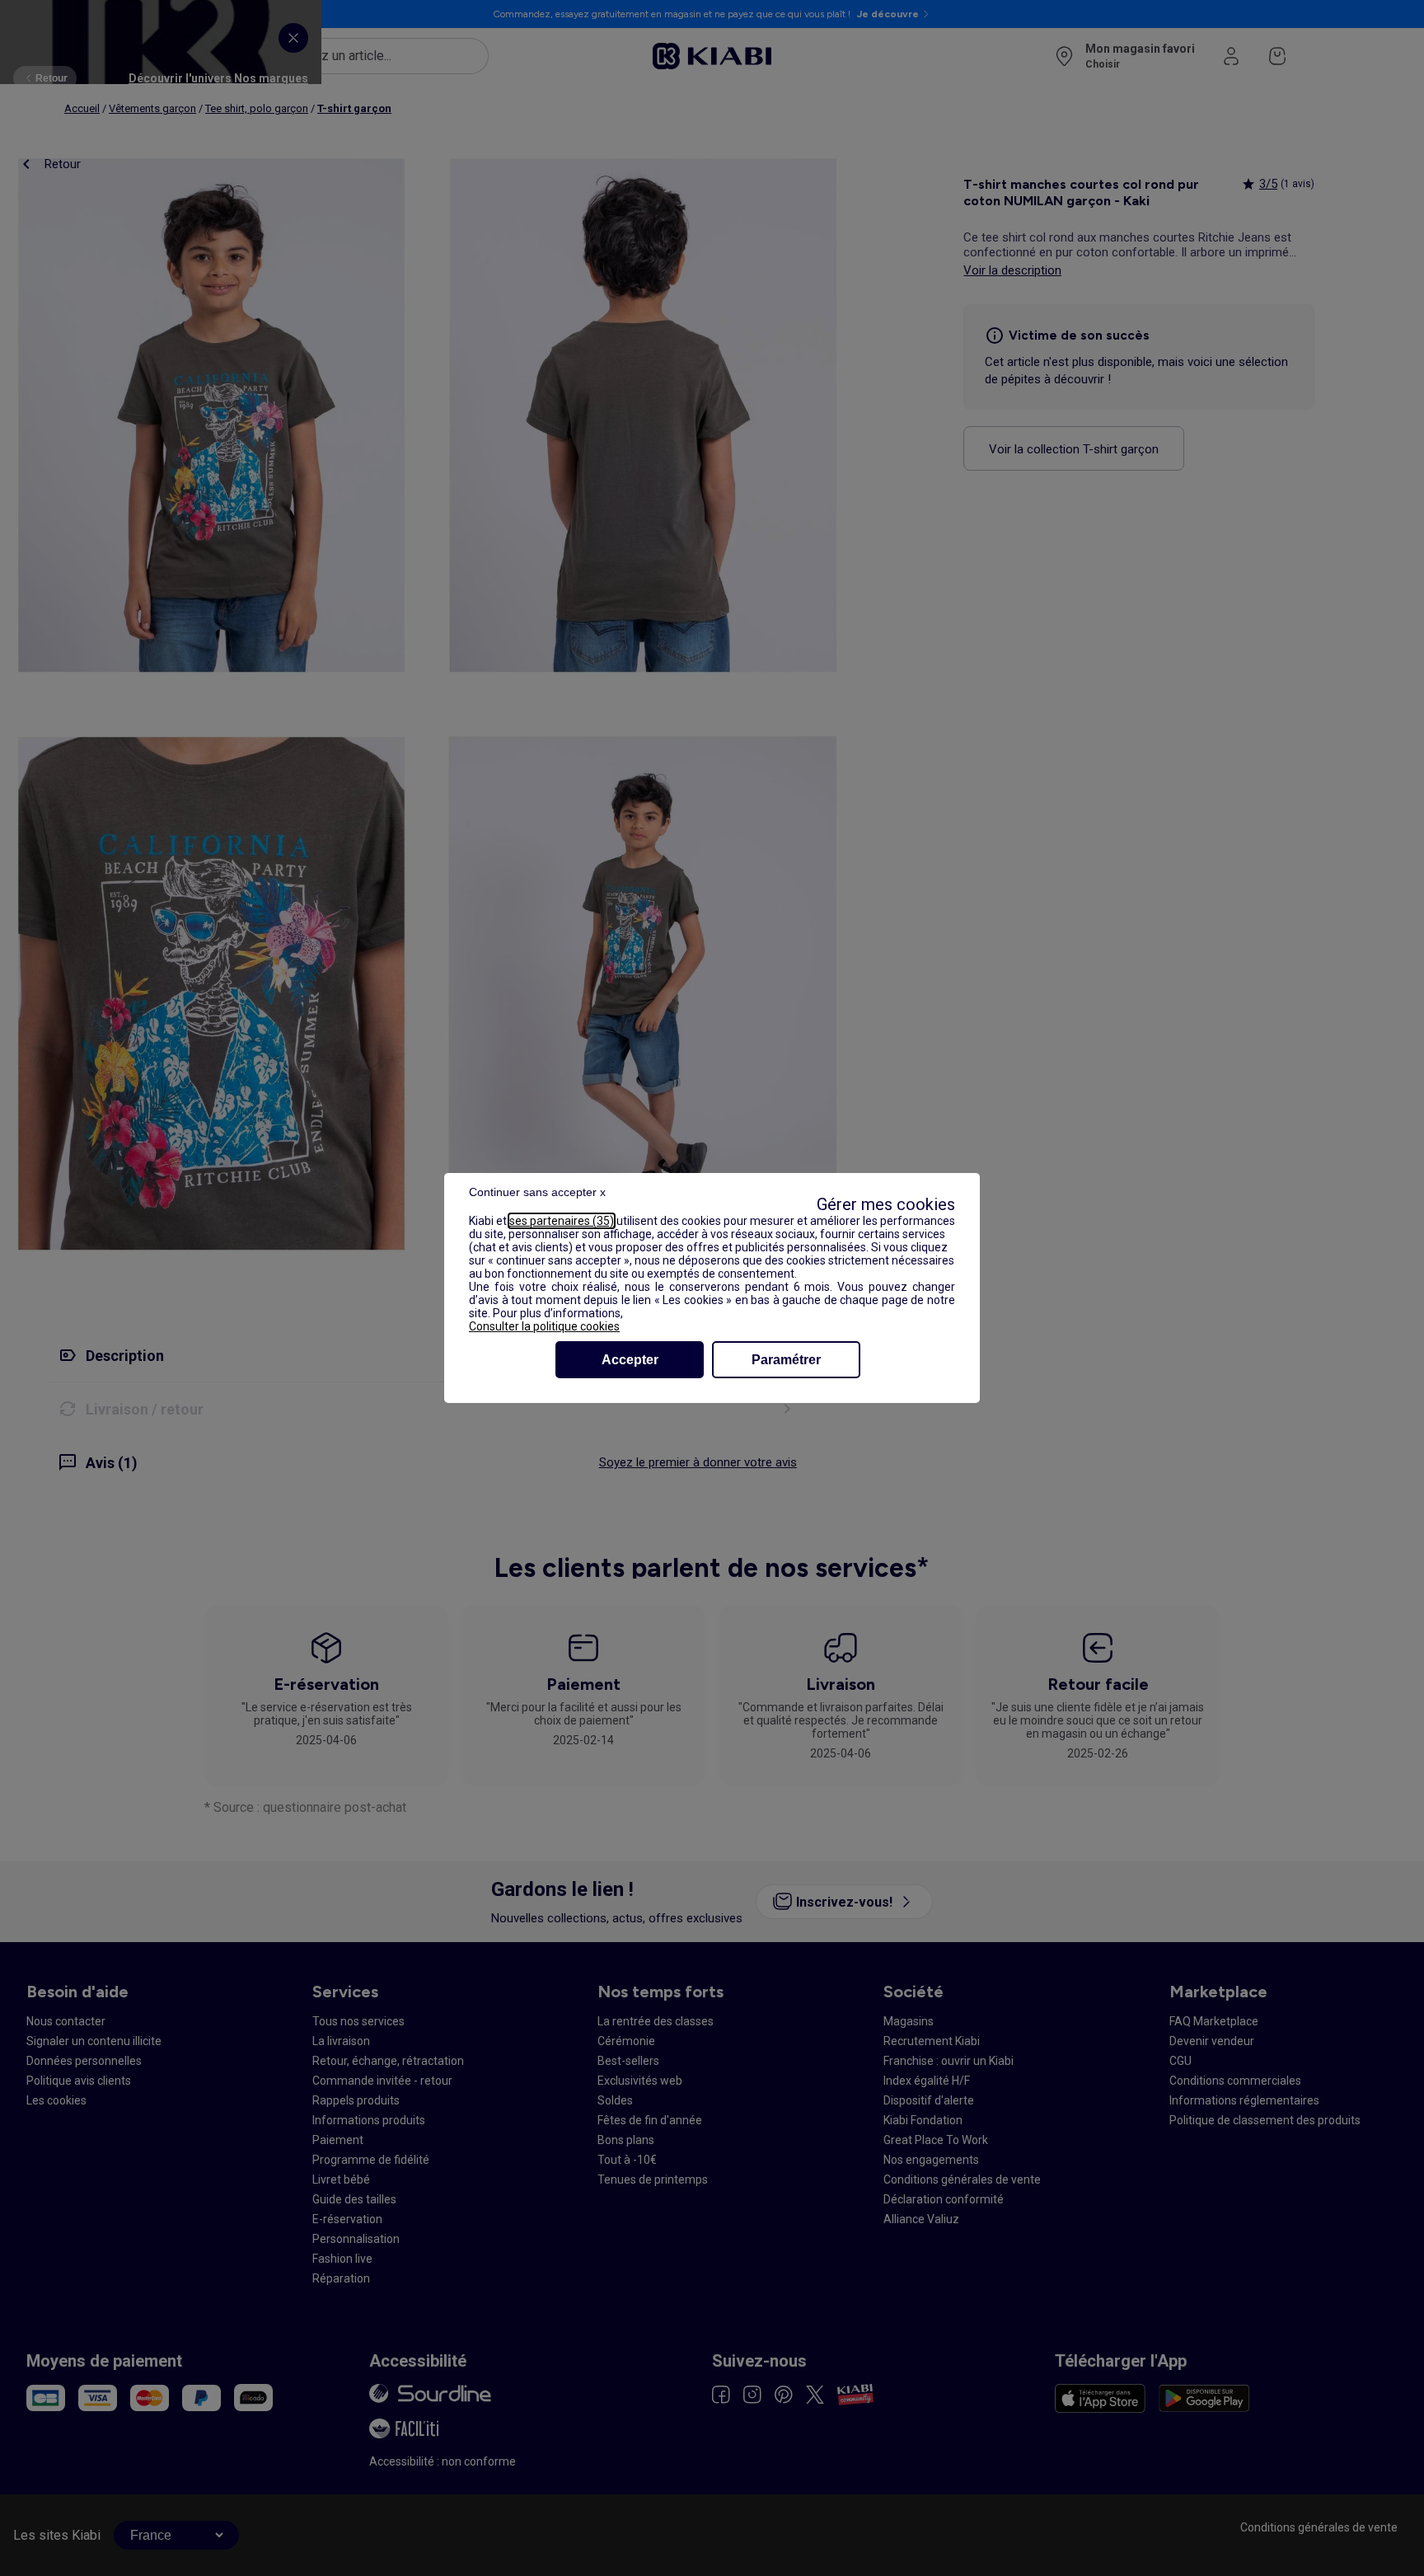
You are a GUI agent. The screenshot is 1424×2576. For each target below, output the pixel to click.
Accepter (630, 1360)
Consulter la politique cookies (544, 1326)
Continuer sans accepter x (537, 1192)
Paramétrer (786, 1360)
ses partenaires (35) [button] (562, 1221)
